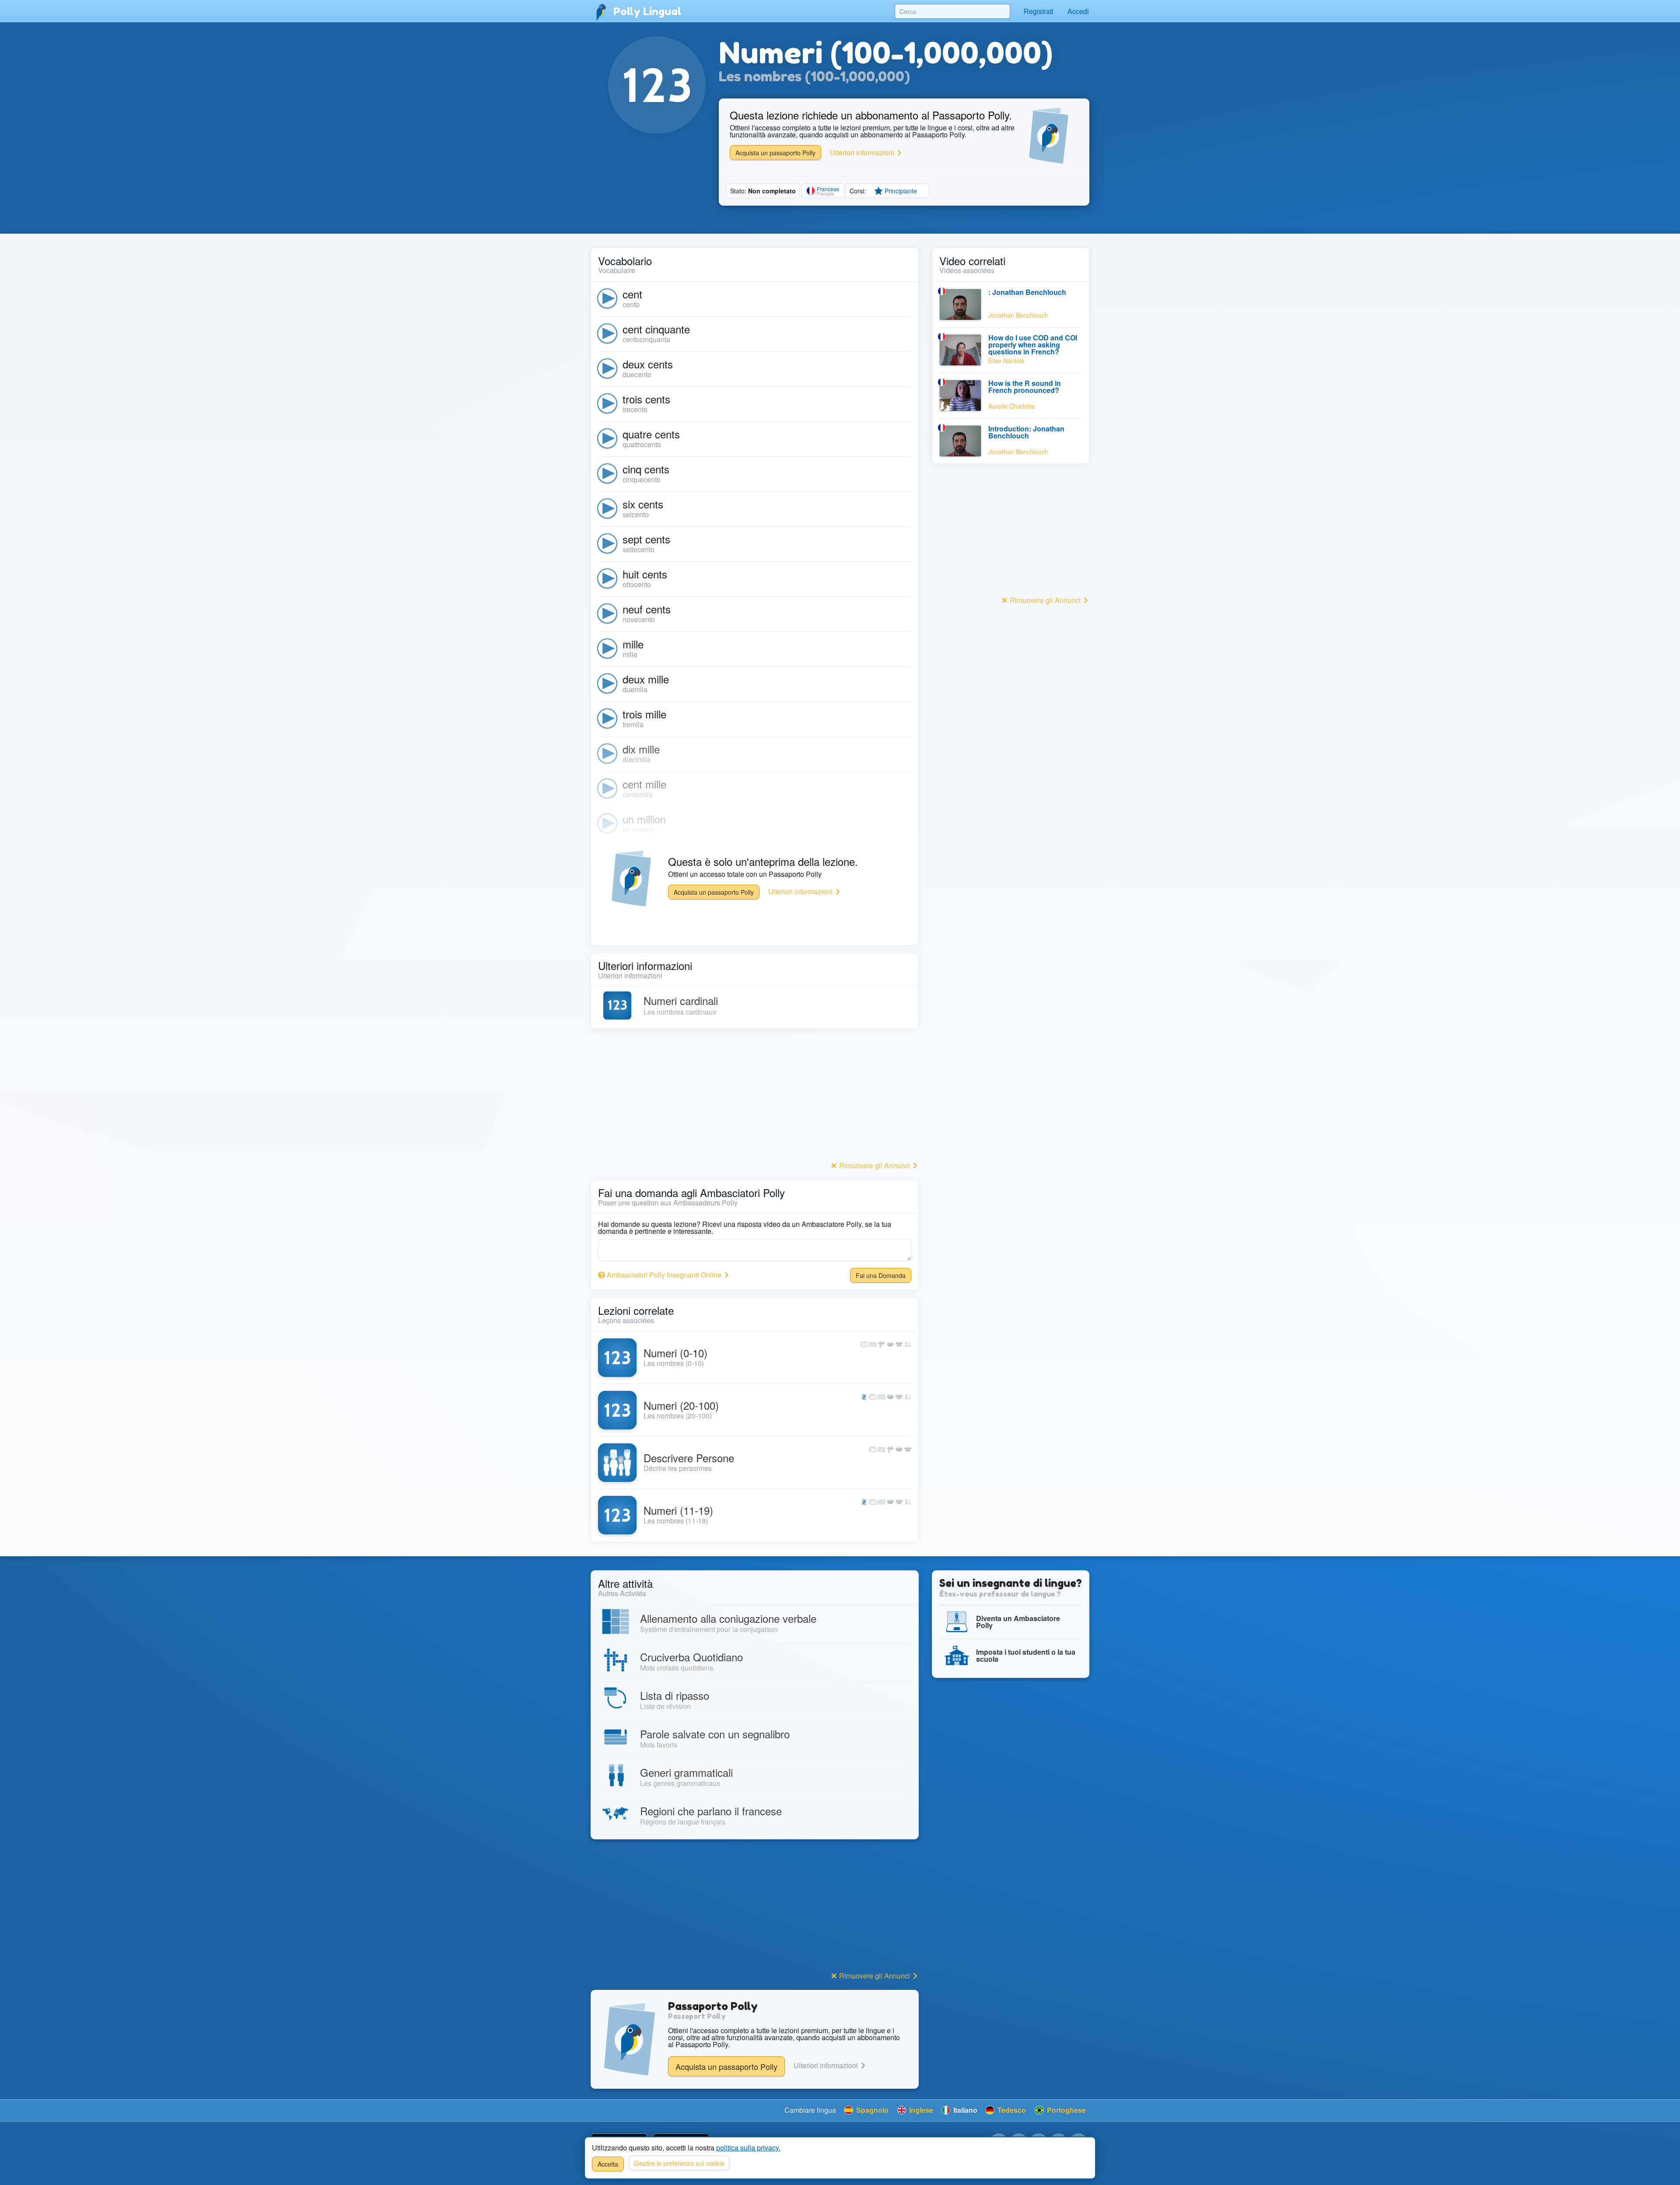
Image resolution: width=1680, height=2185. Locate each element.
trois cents (646, 399)
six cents (643, 504)
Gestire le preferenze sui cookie (679, 2163)
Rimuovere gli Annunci (875, 1165)
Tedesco (1011, 2110)
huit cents (645, 574)
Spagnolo (871, 2110)
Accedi (1078, 11)
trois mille (644, 714)
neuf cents (647, 609)
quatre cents (651, 434)
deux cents (648, 364)
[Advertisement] (755, 1097)
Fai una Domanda (881, 1275)
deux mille (646, 679)
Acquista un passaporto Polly (775, 153)
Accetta (608, 2164)
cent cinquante (656, 329)
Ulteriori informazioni (863, 152)
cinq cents (646, 469)
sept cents (646, 539)
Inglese (920, 2110)
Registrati (1039, 11)
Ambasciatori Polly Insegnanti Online (664, 1275)
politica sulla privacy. (748, 2148)
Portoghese (1066, 2110)
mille (633, 644)
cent (632, 294)
